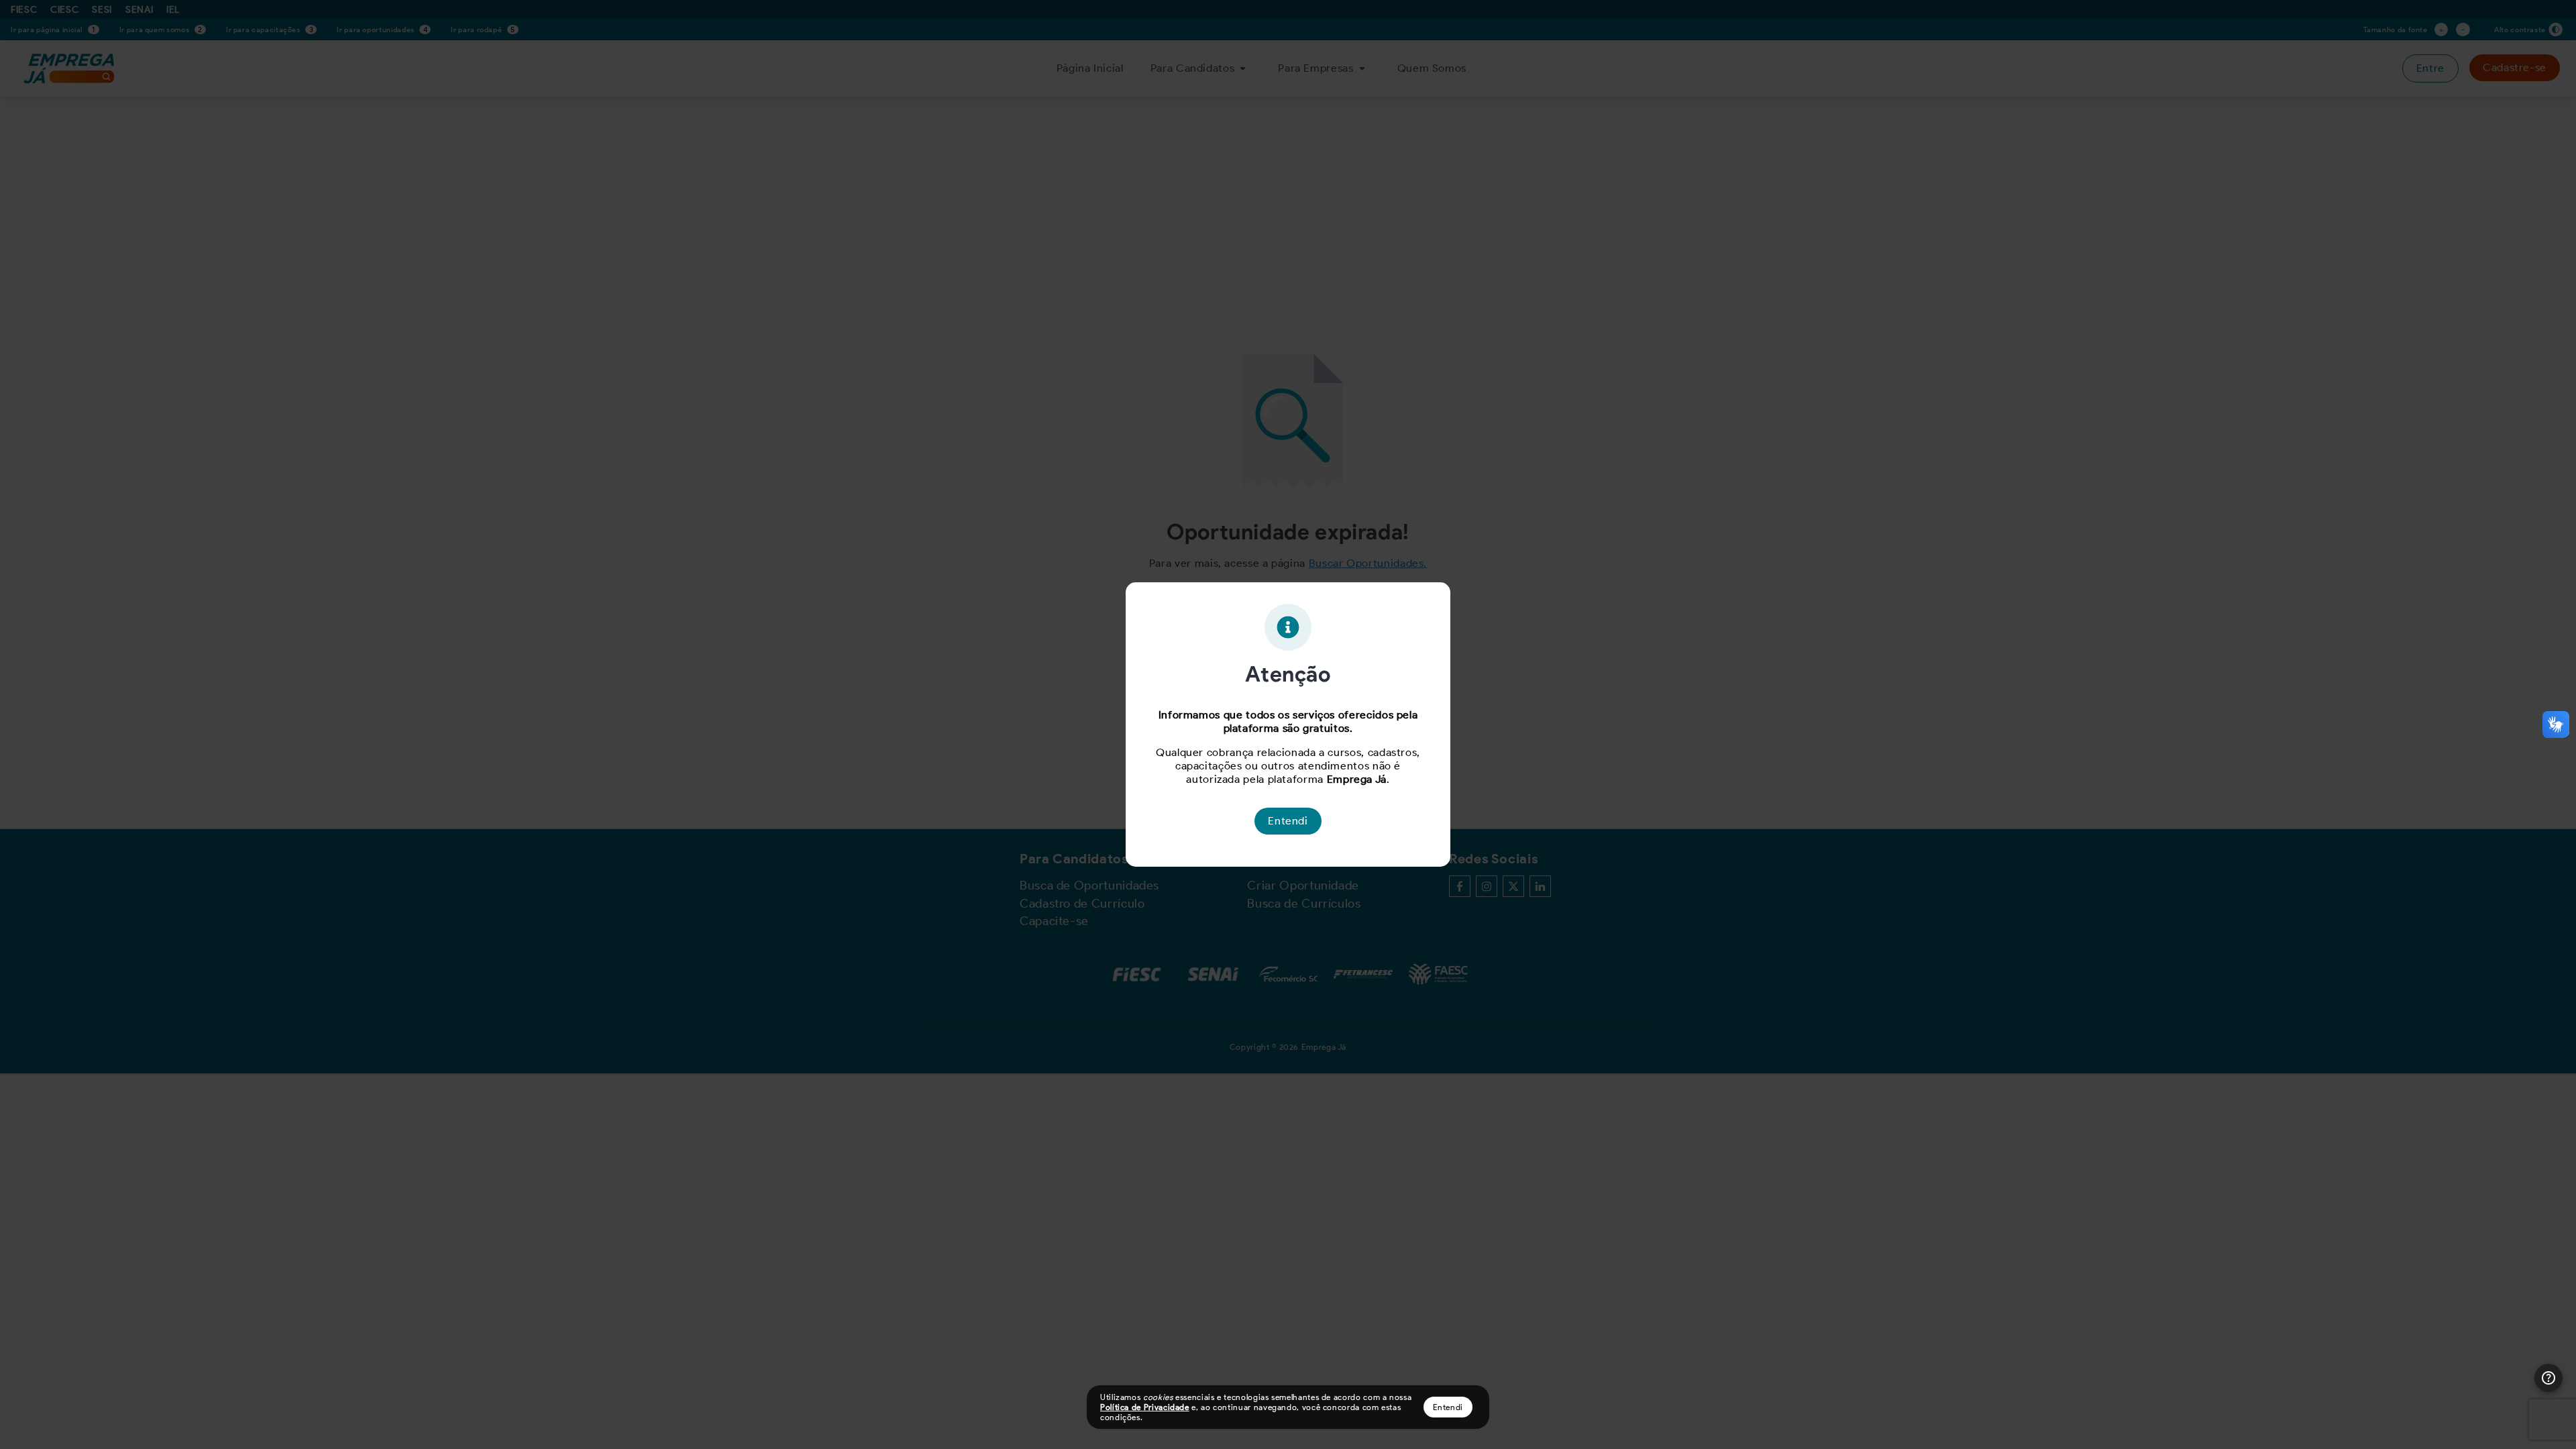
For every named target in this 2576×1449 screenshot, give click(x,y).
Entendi (1448, 1407)
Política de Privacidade (1145, 1407)
